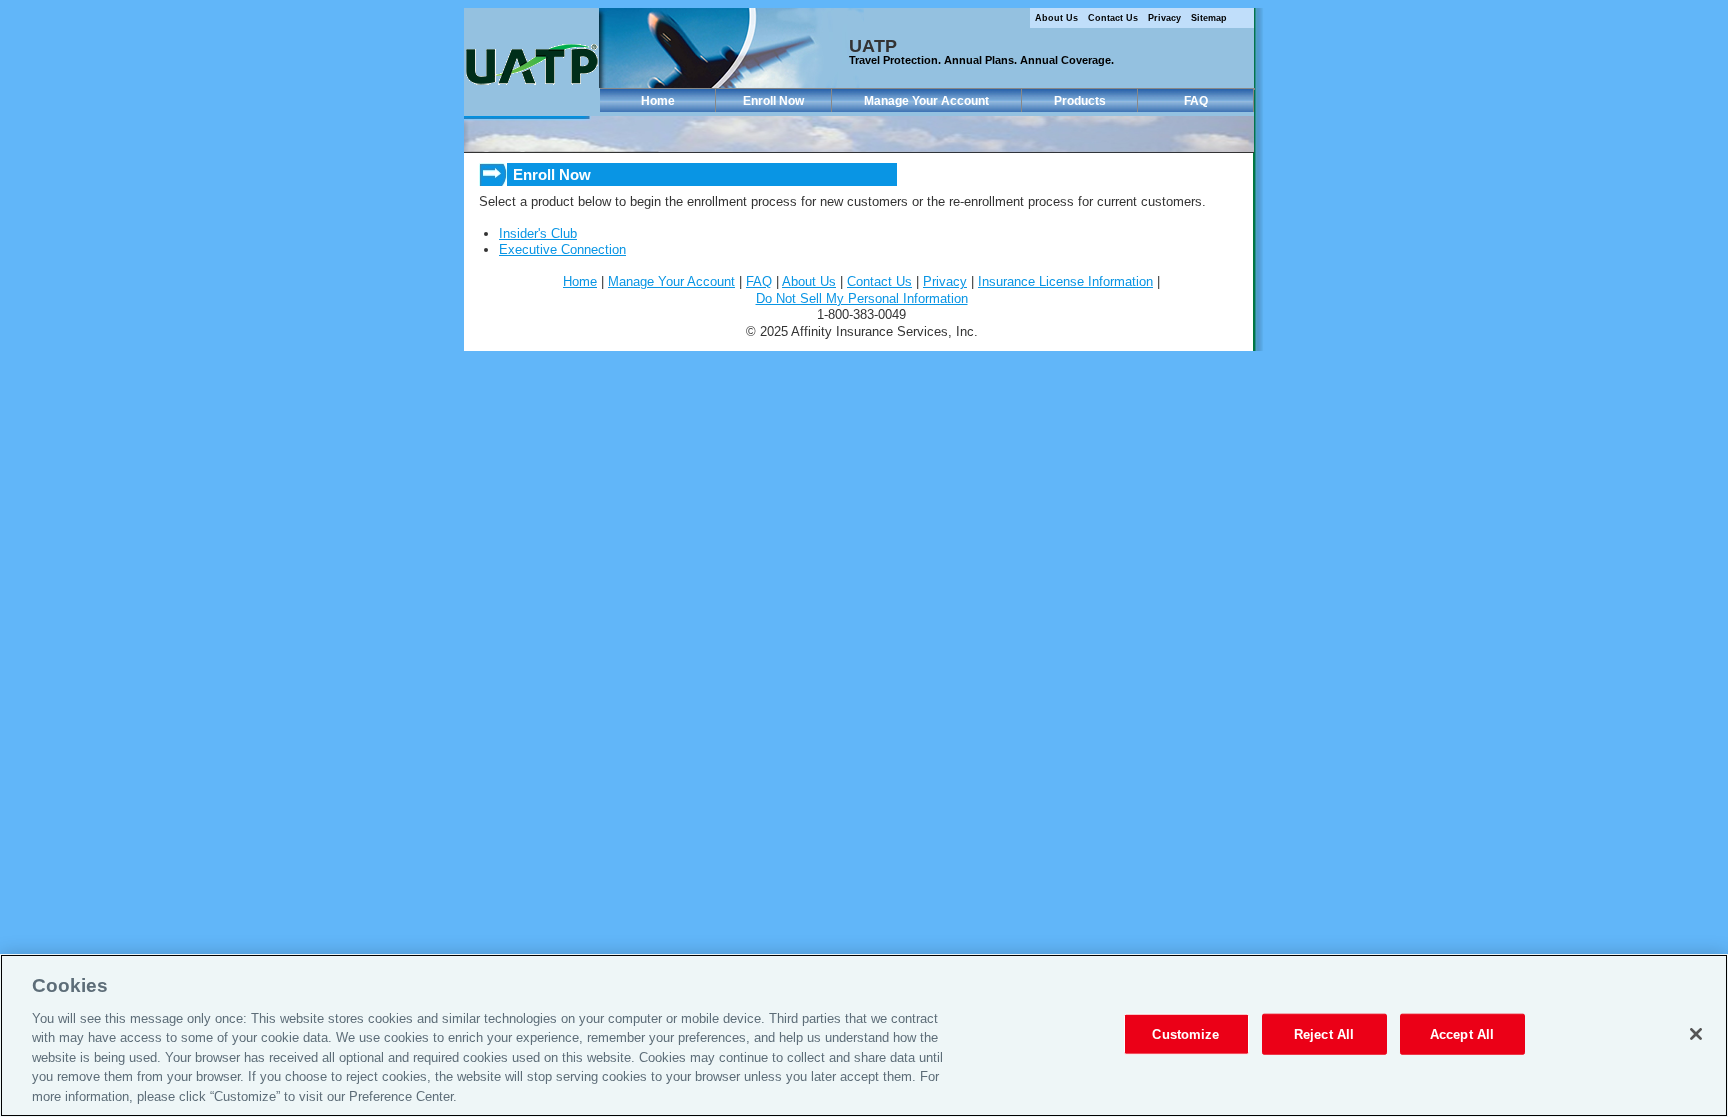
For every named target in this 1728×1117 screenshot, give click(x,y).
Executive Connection (562, 249)
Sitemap (1209, 18)
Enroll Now (773, 101)
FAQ (1196, 101)
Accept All (1462, 1033)
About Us (1056, 18)
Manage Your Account (926, 101)
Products (1080, 101)
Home (658, 101)
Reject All (1324, 1033)
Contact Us (1113, 18)
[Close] (1696, 1034)
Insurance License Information (1065, 281)
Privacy (1164, 18)
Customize (1185, 1033)
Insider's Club (538, 233)
